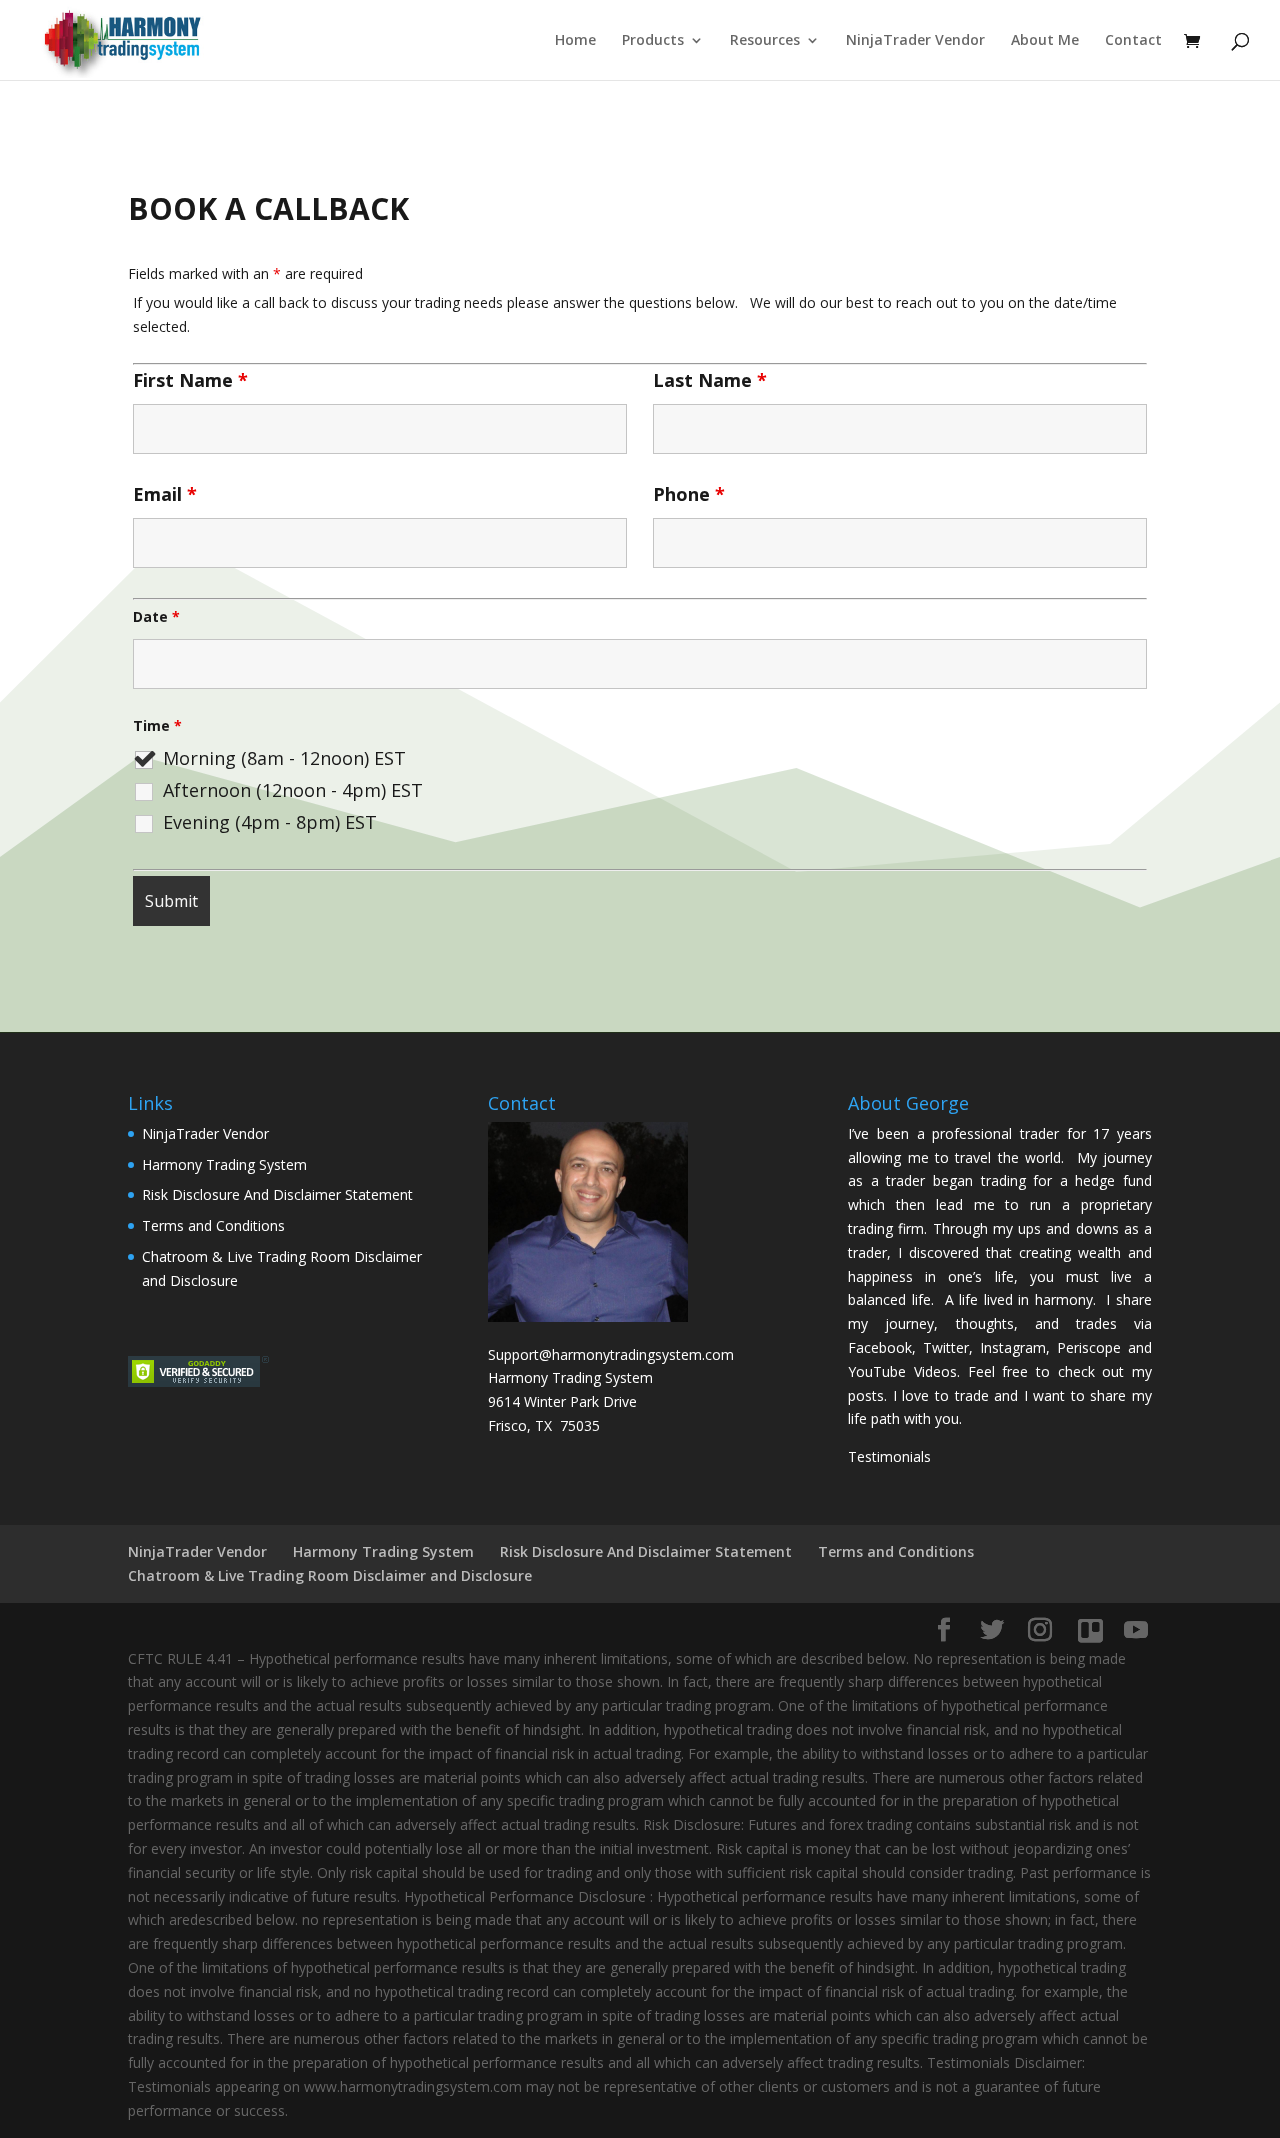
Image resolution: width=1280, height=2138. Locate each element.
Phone (689, 494)
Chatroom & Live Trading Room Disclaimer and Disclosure (330, 1575)
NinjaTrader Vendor (915, 41)
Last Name (710, 380)
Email (165, 494)
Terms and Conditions (213, 1225)
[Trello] (1090, 1631)
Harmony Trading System (224, 1164)
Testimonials (889, 1456)
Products (653, 41)
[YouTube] (1136, 1630)
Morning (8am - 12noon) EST (284, 758)
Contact (1133, 41)
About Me (1045, 41)
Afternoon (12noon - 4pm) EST (293, 790)
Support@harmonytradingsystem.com (611, 1354)
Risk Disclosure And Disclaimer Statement (277, 1194)
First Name (190, 380)
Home (575, 41)
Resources (765, 41)
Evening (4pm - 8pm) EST (270, 822)
